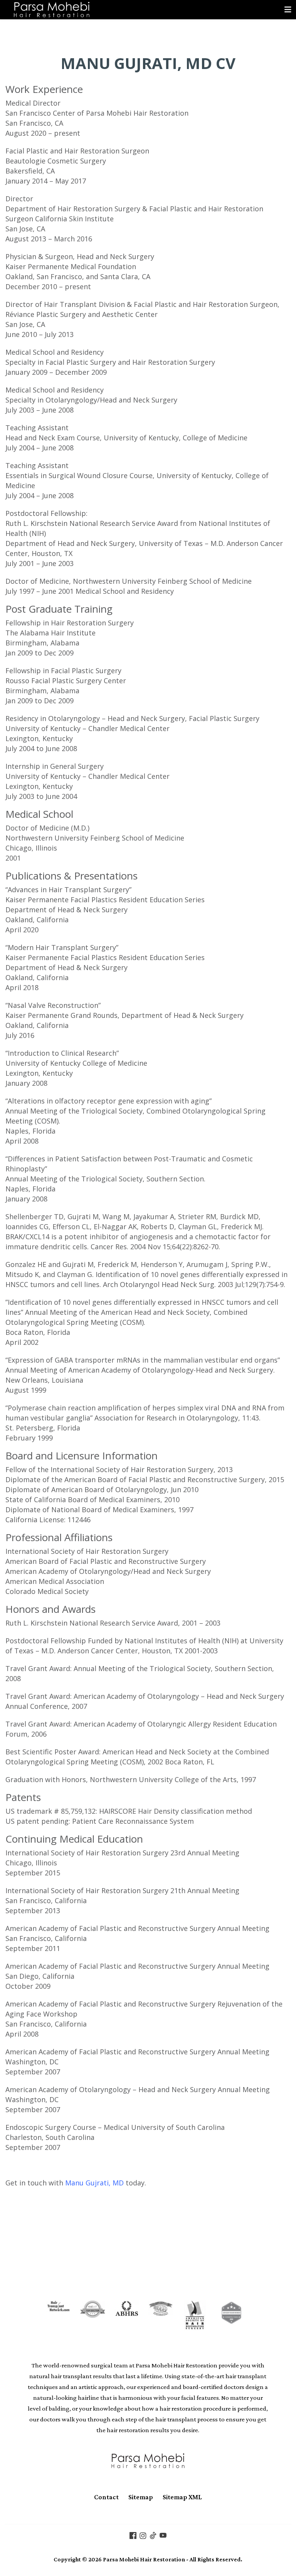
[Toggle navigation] (288, 10)
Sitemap (141, 2497)
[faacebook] (133, 2535)
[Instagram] (143, 2535)
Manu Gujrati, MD (94, 2183)
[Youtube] (163, 2535)
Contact (106, 2497)
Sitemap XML (182, 2497)
